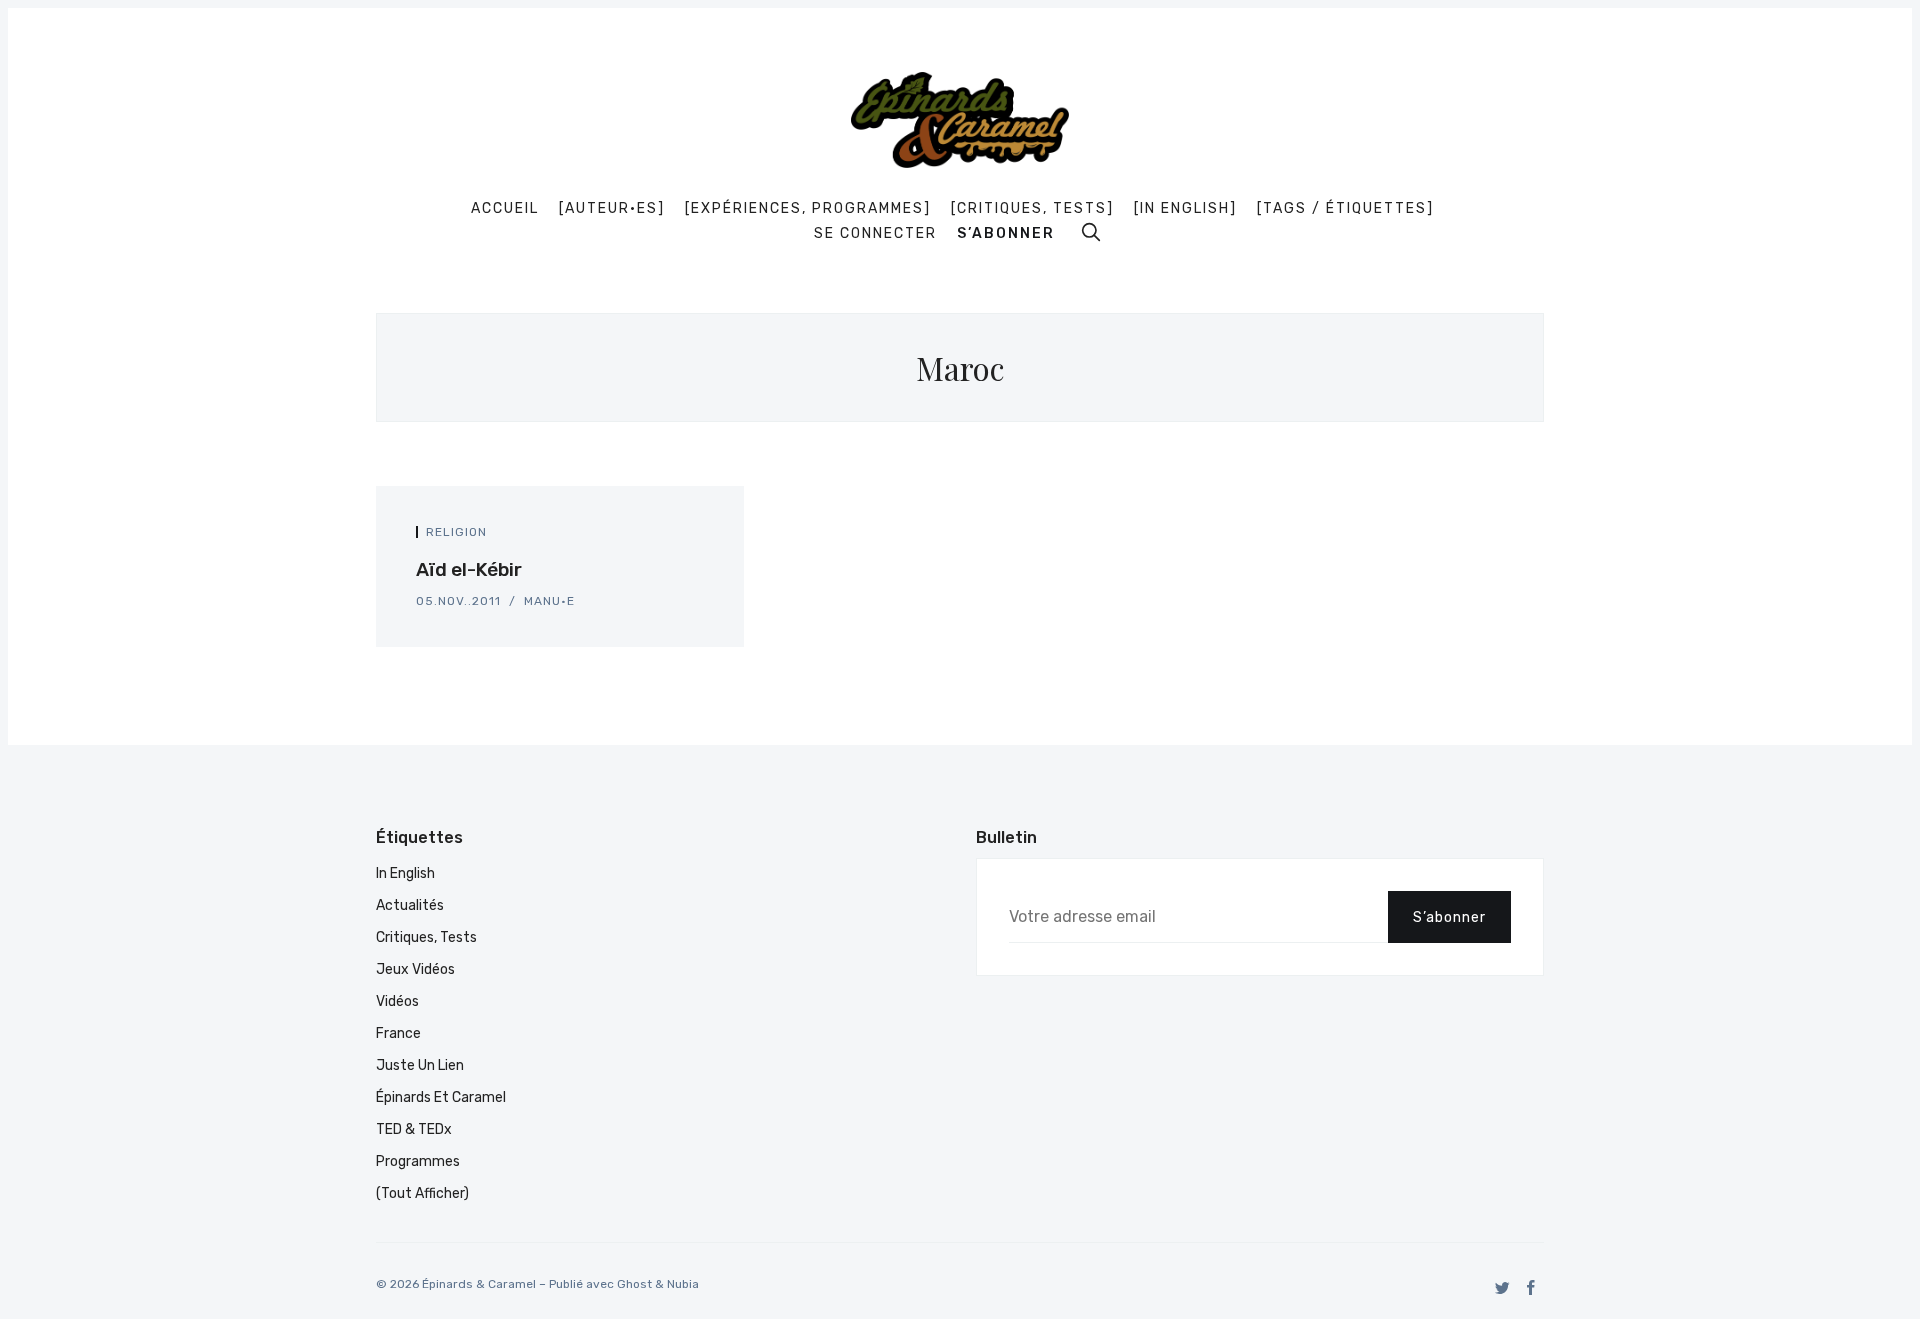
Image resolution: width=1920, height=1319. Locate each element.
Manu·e (549, 601)
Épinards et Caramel (441, 1097)
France (398, 1033)
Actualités (410, 905)
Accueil (505, 209)
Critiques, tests (426, 937)
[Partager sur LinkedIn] (698, 537)
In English (405, 873)
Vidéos (397, 1001)
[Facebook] (1531, 1287)
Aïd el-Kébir (469, 569)
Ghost (634, 1284)
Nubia (683, 1284)
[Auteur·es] (612, 209)
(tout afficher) (422, 1193)
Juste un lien (420, 1065)
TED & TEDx (414, 1129)
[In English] (1185, 209)
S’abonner (1006, 233)
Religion (456, 532)
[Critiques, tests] (1032, 209)
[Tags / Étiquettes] (1345, 209)
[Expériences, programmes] (808, 209)
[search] (1091, 232)
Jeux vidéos (415, 969)
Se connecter (875, 233)
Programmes (418, 1161)
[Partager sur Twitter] (676, 537)
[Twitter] (1502, 1287)
